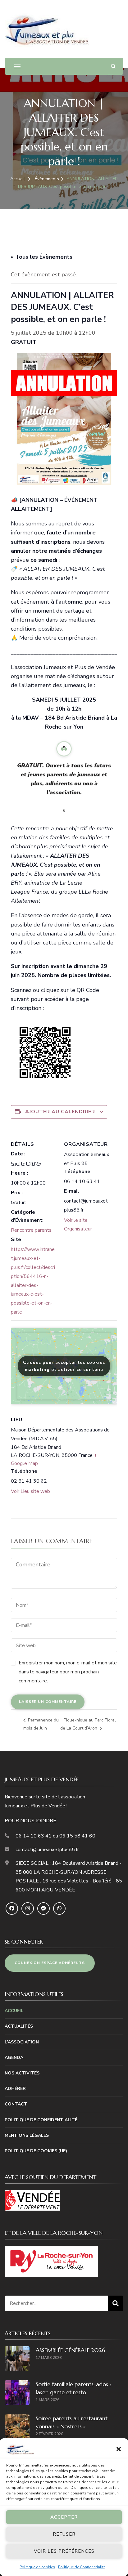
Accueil (14, 2011)
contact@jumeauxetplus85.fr (47, 1850)
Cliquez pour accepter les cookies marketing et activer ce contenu (64, 1366)
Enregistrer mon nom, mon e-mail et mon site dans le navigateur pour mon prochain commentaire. (68, 1672)
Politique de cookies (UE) (36, 2151)
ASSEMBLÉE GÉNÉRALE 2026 (70, 2350)
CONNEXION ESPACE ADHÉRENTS (50, 1963)
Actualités (19, 2026)
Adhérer (15, 2089)
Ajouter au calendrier (60, 1112)
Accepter (64, 2517)
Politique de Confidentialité (82, 2567)
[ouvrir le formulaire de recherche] (113, 66)
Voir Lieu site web (30, 1491)
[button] (119, 2449)
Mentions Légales (27, 2135)
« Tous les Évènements (42, 257)
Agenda (14, 2058)
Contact (16, 2104)
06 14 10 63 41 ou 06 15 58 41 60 (55, 1836)
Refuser (64, 2534)
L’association (22, 2042)
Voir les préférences (64, 2551)
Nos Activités (22, 2073)
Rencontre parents (31, 1230)
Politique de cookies (37, 2567)
